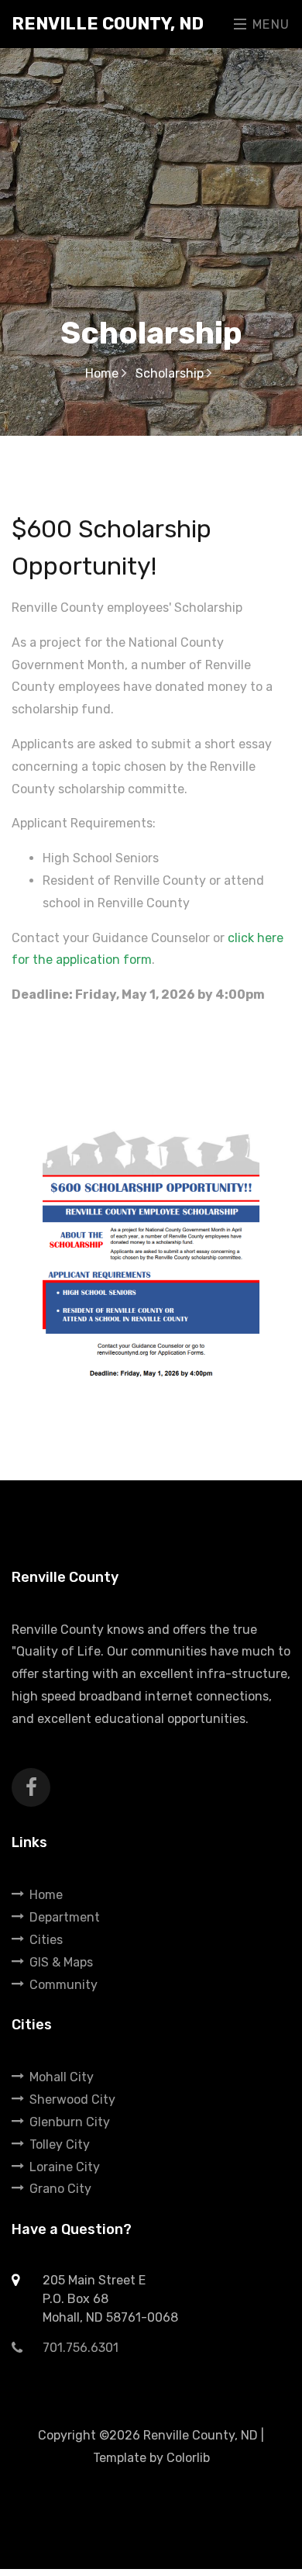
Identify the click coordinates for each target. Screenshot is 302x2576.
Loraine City (65, 2167)
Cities (46, 1940)
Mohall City (62, 2077)
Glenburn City (70, 2122)
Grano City (60, 2189)
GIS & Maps (61, 1962)
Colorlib (188, 2458)
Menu (269, 24)
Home (103, 373)
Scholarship (171, 373)
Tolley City (60, 2144)
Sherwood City (72, 2099)
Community (63, 1985)
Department (65, 1917)
